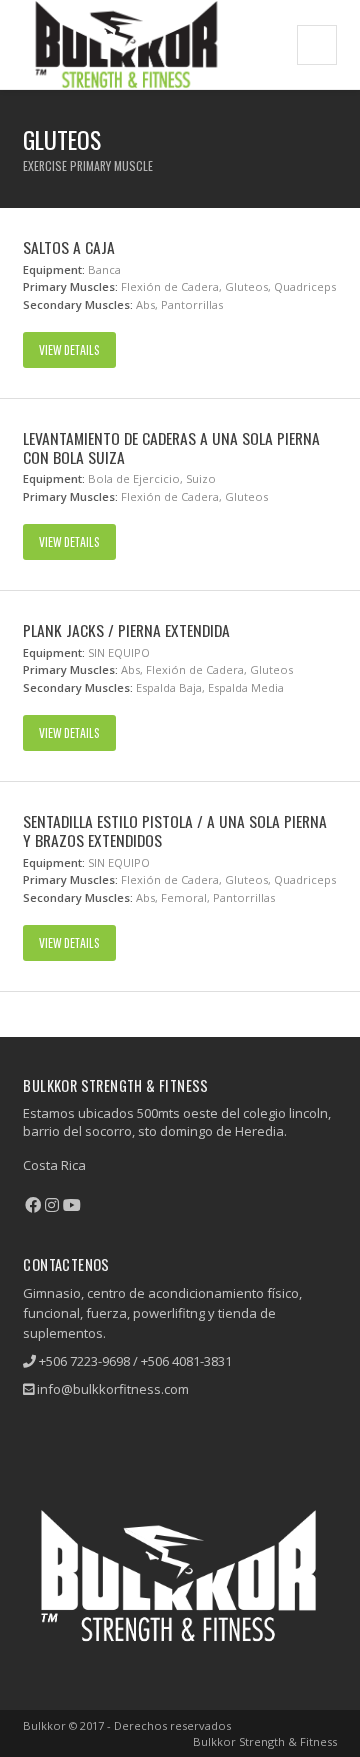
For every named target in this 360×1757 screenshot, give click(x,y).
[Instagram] (52, 1205)
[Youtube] (72, 1205)
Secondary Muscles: (78, 304)
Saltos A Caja (69, 247)
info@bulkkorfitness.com (113, 1389)
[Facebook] (33, 1205)
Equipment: (54, 269)
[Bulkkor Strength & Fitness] (126, 44)
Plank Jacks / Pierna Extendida (126, 630)
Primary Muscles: (70, 286)
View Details (69, 349)
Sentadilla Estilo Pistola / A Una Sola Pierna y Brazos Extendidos (175, 830)
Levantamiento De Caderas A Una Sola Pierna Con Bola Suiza (171, 447)
